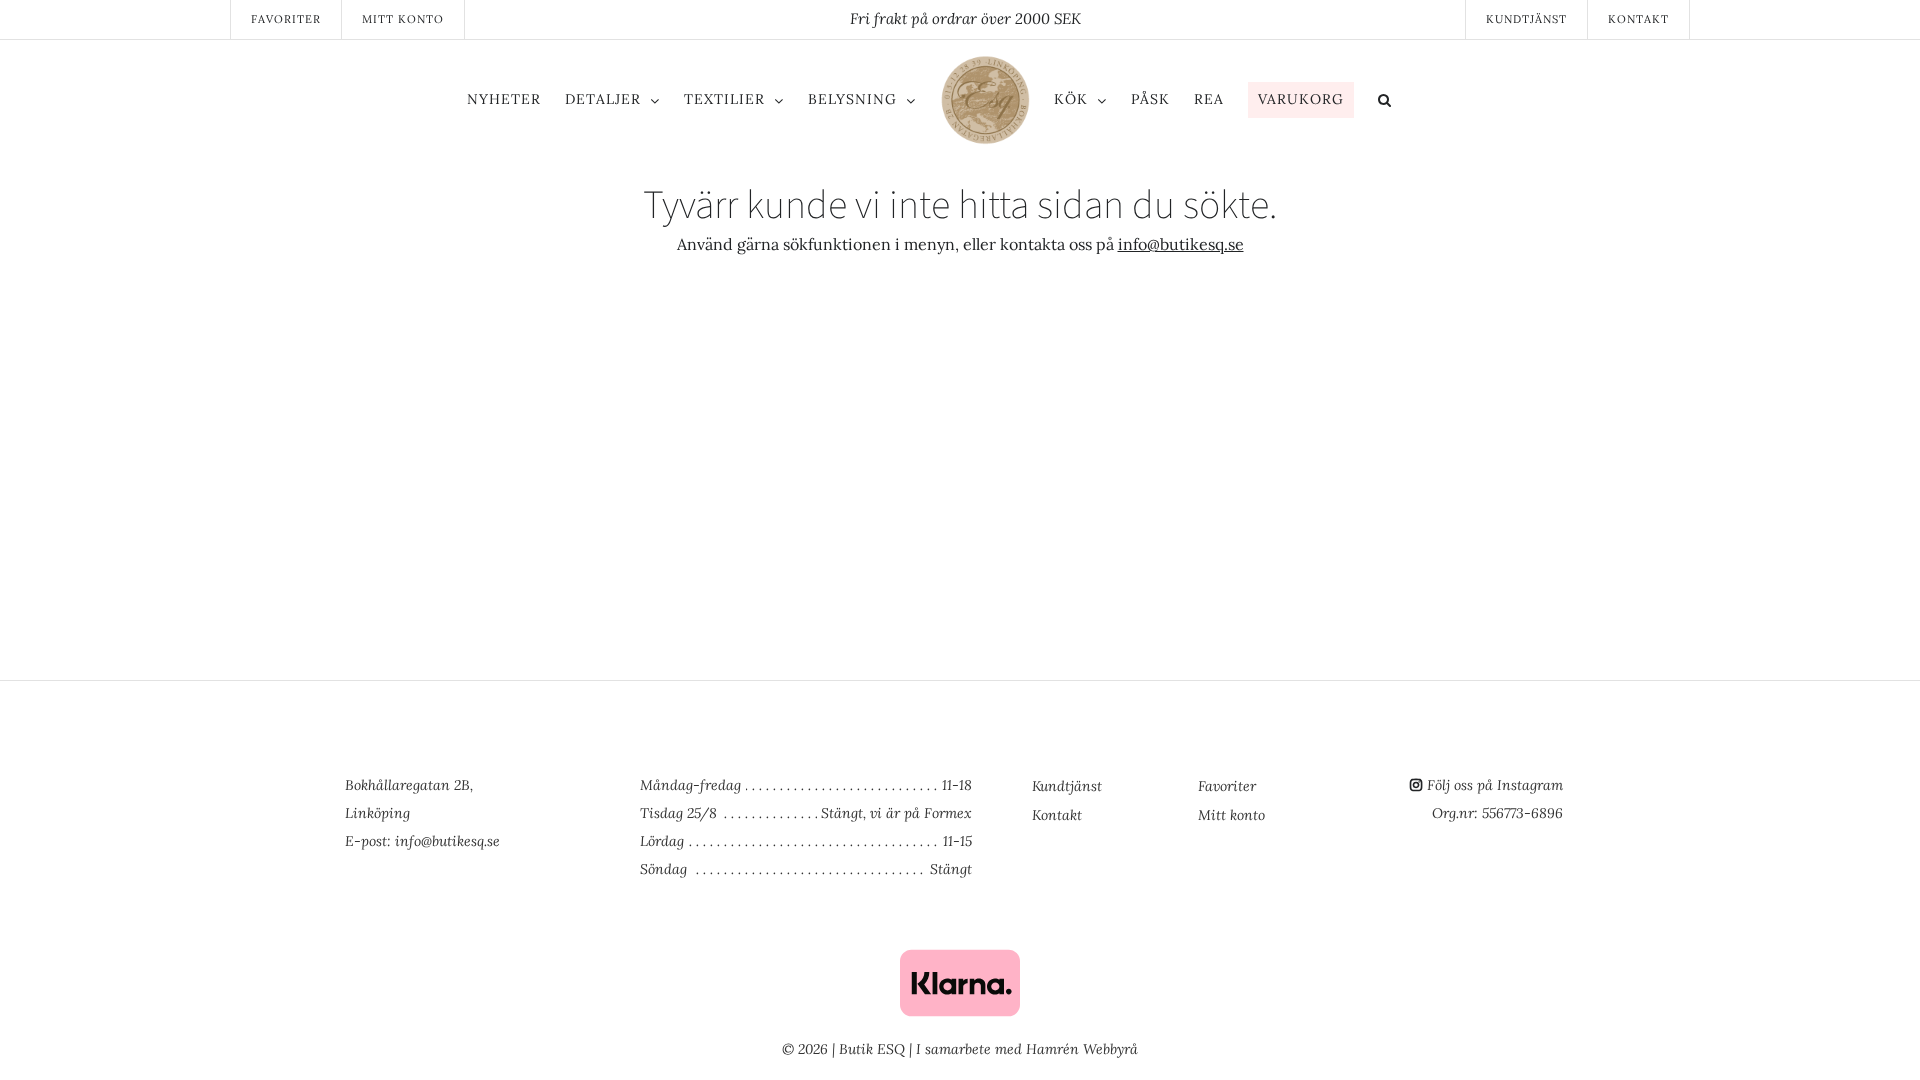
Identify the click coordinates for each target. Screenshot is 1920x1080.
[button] (1467, 103)
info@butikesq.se (1181, 244)
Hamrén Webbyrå (1082, 1049)
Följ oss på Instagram (1495, 785)
